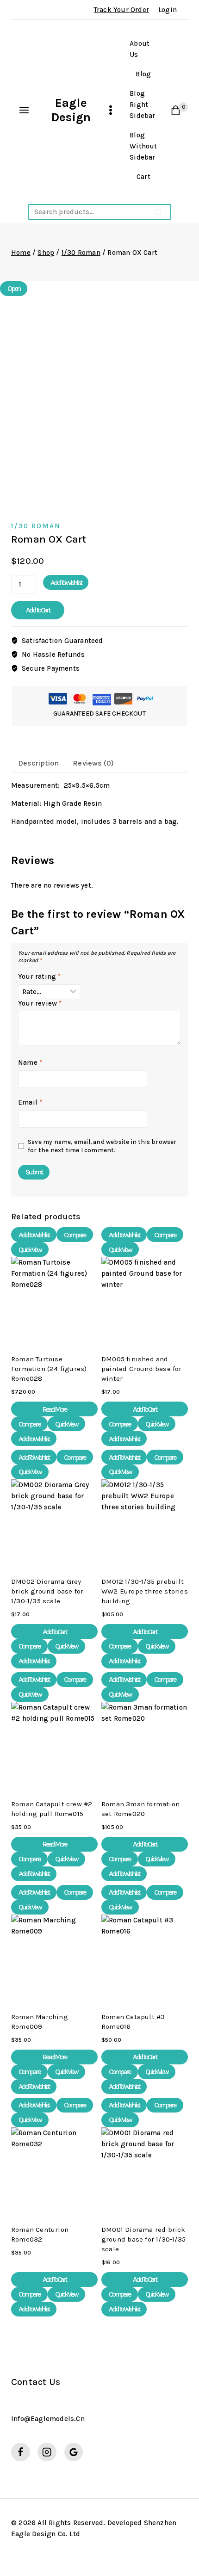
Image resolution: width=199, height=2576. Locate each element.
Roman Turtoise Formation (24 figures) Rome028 (49, 1369)
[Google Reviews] (74, 2452)
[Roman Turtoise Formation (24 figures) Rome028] (54, 1300)
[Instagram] (47, 2452)
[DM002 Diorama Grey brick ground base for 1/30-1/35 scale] (54, 1523)
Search (159, 212)
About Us (140, 49)
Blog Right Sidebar (142, 105)
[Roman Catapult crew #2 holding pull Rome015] (54, 1745)
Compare (75, 1235)
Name (30, 1063)
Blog (143, 74)
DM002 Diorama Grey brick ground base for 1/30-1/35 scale (47, 1591)
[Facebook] (21, 2452)
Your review (40, 1003)
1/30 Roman (36, 526)
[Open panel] (24, 110)
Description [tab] (38, 763)
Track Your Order (121, 10)
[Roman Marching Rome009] (54, 1958)
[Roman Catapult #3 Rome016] (145, 1958)
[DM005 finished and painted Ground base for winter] (145, 1300)
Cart (143, 177)
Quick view (30, 1250)
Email (30, 1102)
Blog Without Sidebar (143, 146)
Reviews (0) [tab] (93, 763)
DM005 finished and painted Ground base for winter (142, 1369)
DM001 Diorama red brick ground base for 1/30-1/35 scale (143, 2239)
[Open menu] (111, 110)
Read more (54, 1409)
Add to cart (38, 610)
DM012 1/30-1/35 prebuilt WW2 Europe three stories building (145, 1591)
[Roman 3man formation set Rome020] (145, 1745)
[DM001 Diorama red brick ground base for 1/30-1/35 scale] (145, 2171)
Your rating (40, 976)
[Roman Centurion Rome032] (54, 2171)
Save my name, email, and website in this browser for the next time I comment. (102, 1146)
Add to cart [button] (145, 1409)
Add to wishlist (66, 583)
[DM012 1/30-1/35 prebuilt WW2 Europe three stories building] (145, 1523)
